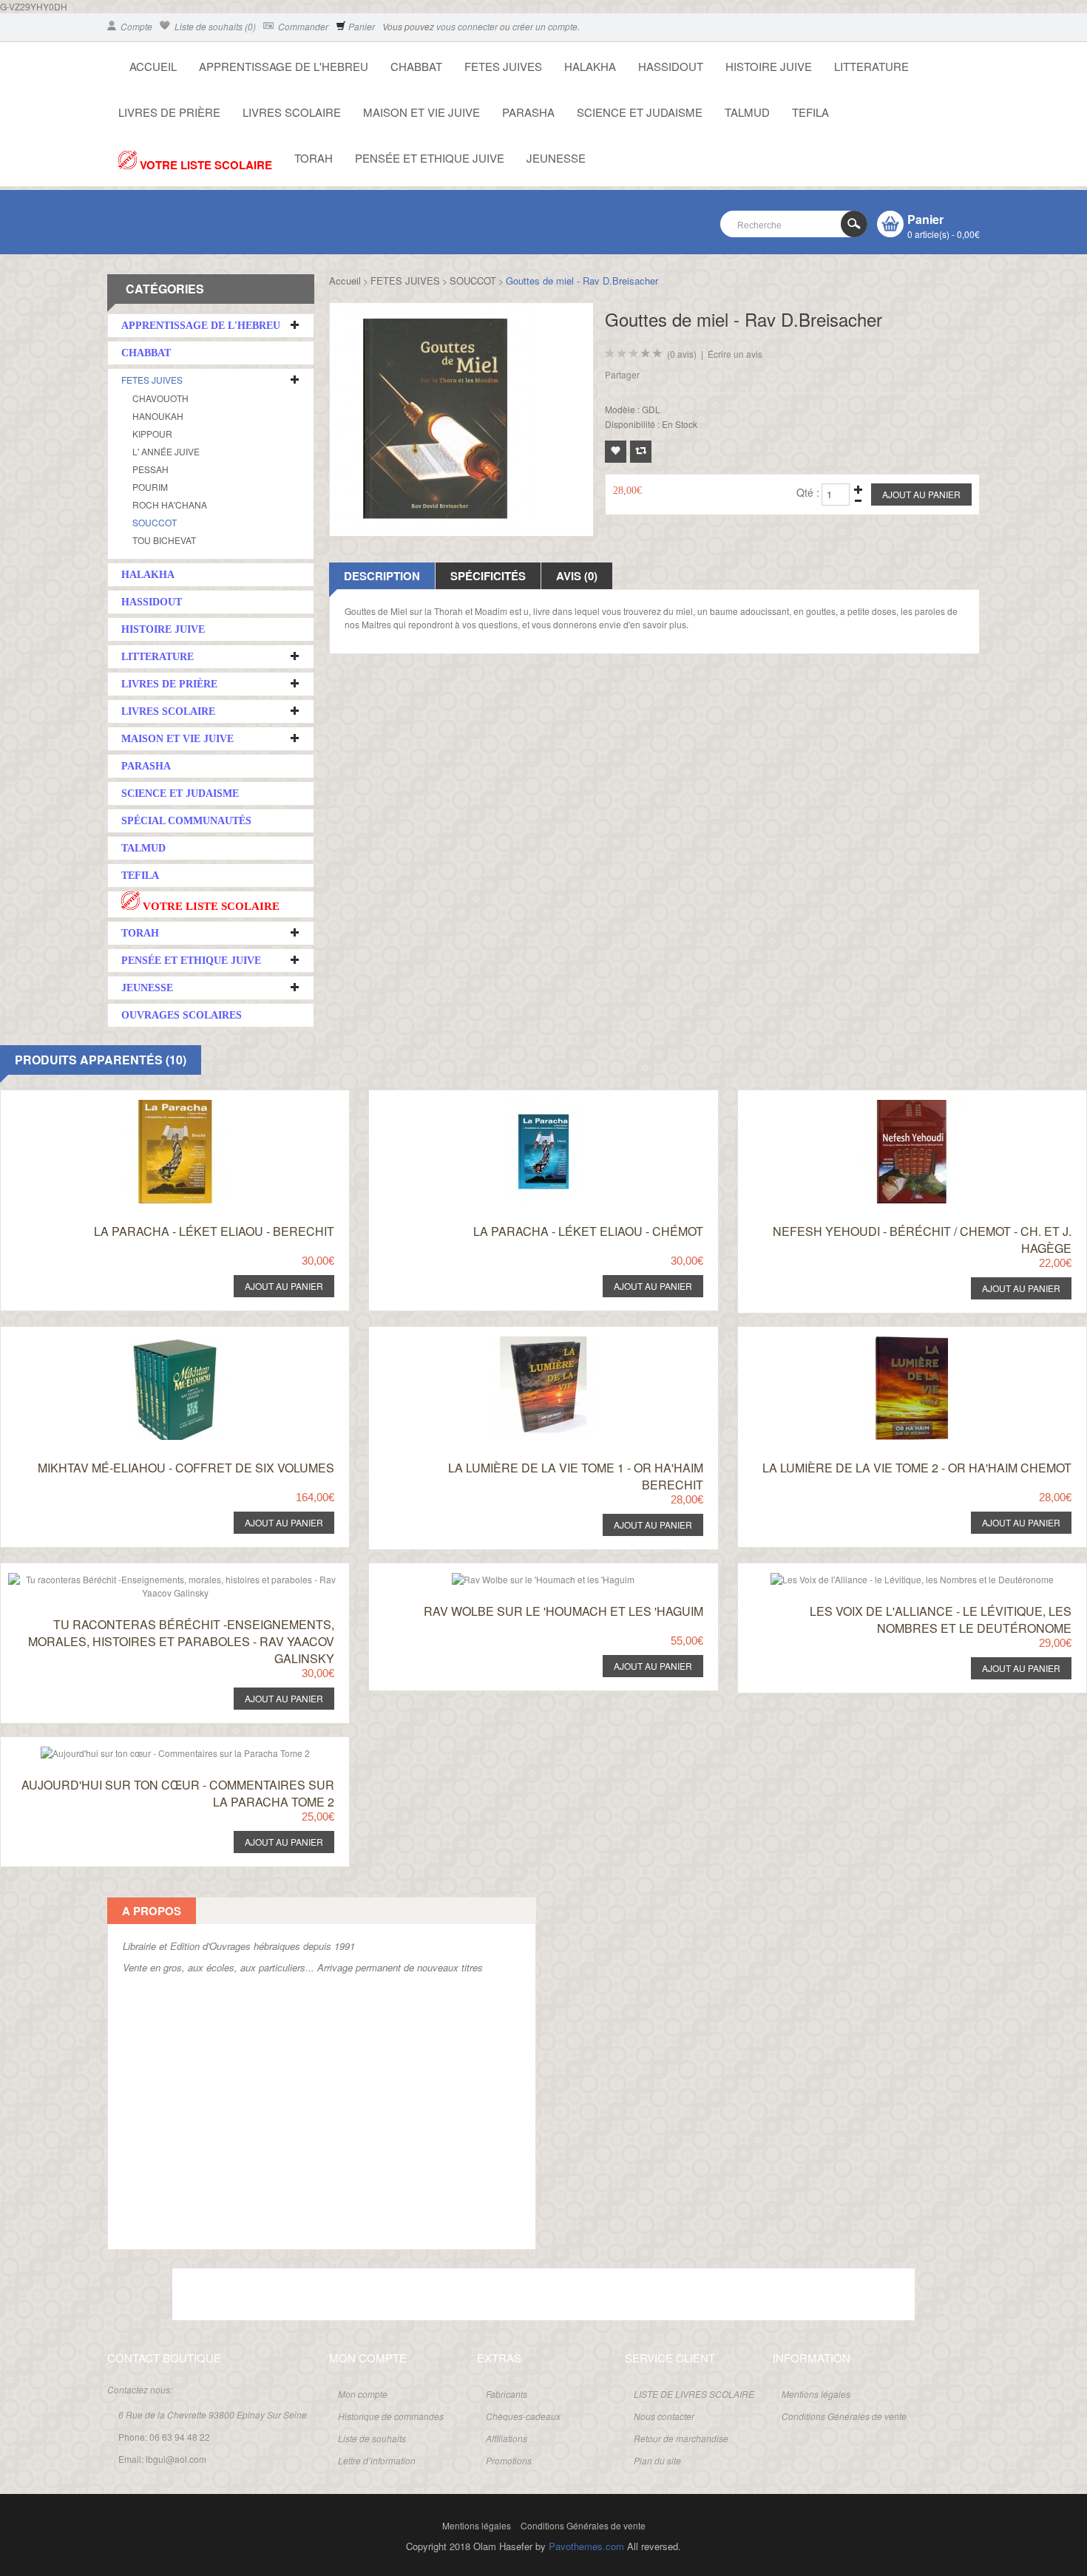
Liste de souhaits (372, 2438)
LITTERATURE (871, 66)
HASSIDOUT (671, 66)
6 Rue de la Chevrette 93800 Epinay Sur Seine (213, 2414)
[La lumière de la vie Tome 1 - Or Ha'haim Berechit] (522, 1340)
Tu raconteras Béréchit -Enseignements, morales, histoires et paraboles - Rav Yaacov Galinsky (181, 1641)
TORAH (314, 158)
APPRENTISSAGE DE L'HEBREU (284, 66)
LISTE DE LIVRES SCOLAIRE (694, 2394)
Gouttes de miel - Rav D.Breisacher (582, 281)
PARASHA (528, 112)
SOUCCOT (155, 522)
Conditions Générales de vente (844, 2416)
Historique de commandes (391, 2416)
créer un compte (545, 26)
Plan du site (657, 2460)
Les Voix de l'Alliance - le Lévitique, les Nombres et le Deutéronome (941, 1620)
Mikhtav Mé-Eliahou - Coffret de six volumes (186, 1468)
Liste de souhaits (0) (214, 26)
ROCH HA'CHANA (170, 504)
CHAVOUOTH (160, 398)
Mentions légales (816, 2394)
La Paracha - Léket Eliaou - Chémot (588, 1231)
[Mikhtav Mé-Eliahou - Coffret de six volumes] (153, 1340)
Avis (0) (577, 576)
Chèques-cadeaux (523, 2416)
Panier (360, 26)
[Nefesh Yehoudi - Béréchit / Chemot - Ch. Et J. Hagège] (890, 1104)
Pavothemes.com (586, 2546)
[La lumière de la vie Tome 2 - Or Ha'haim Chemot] (890, 1340)
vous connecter (467, 26)
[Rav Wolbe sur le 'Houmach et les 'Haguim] (522, 1577)
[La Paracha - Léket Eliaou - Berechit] (153, 1104)
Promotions (509, 2460)
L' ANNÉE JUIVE (166, 451)
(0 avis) (682, 354)
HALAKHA (590, 66)
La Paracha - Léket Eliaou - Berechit (214, 1231)
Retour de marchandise (681, 2438)
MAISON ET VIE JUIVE (421, 112)
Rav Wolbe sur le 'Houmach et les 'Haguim (563, 1611)
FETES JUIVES (503, 66)
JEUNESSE (556, 158)
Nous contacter (664, 2416)
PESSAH (150, 469)
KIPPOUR (152, 434)
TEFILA (810, 112)
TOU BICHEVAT (164, 540)
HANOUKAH (158, 416)
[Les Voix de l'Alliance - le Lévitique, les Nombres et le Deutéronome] (890, 1577)
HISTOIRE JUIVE (769, 66)
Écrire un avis (735, 354)
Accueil (345, 281)
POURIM (150, 487)
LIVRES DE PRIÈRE (169, 112)
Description (382, 576)
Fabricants (507, 2394)
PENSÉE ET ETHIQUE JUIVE (430, 158)
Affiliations (507, 2438)
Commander (302, 26)
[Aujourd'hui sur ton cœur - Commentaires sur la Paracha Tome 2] (153, 1751)
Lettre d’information (377, 2460)
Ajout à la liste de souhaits (616, 452)
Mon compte (363, 2394)
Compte (135, 26)
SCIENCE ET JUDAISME (640, 112)
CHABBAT (416, 66)
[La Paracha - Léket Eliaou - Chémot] (522, 1104)
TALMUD (747, 112)
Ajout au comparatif (641, 452)
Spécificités (488, 576)
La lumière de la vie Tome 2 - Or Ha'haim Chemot (917, 1468)
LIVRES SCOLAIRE (292, 112)
